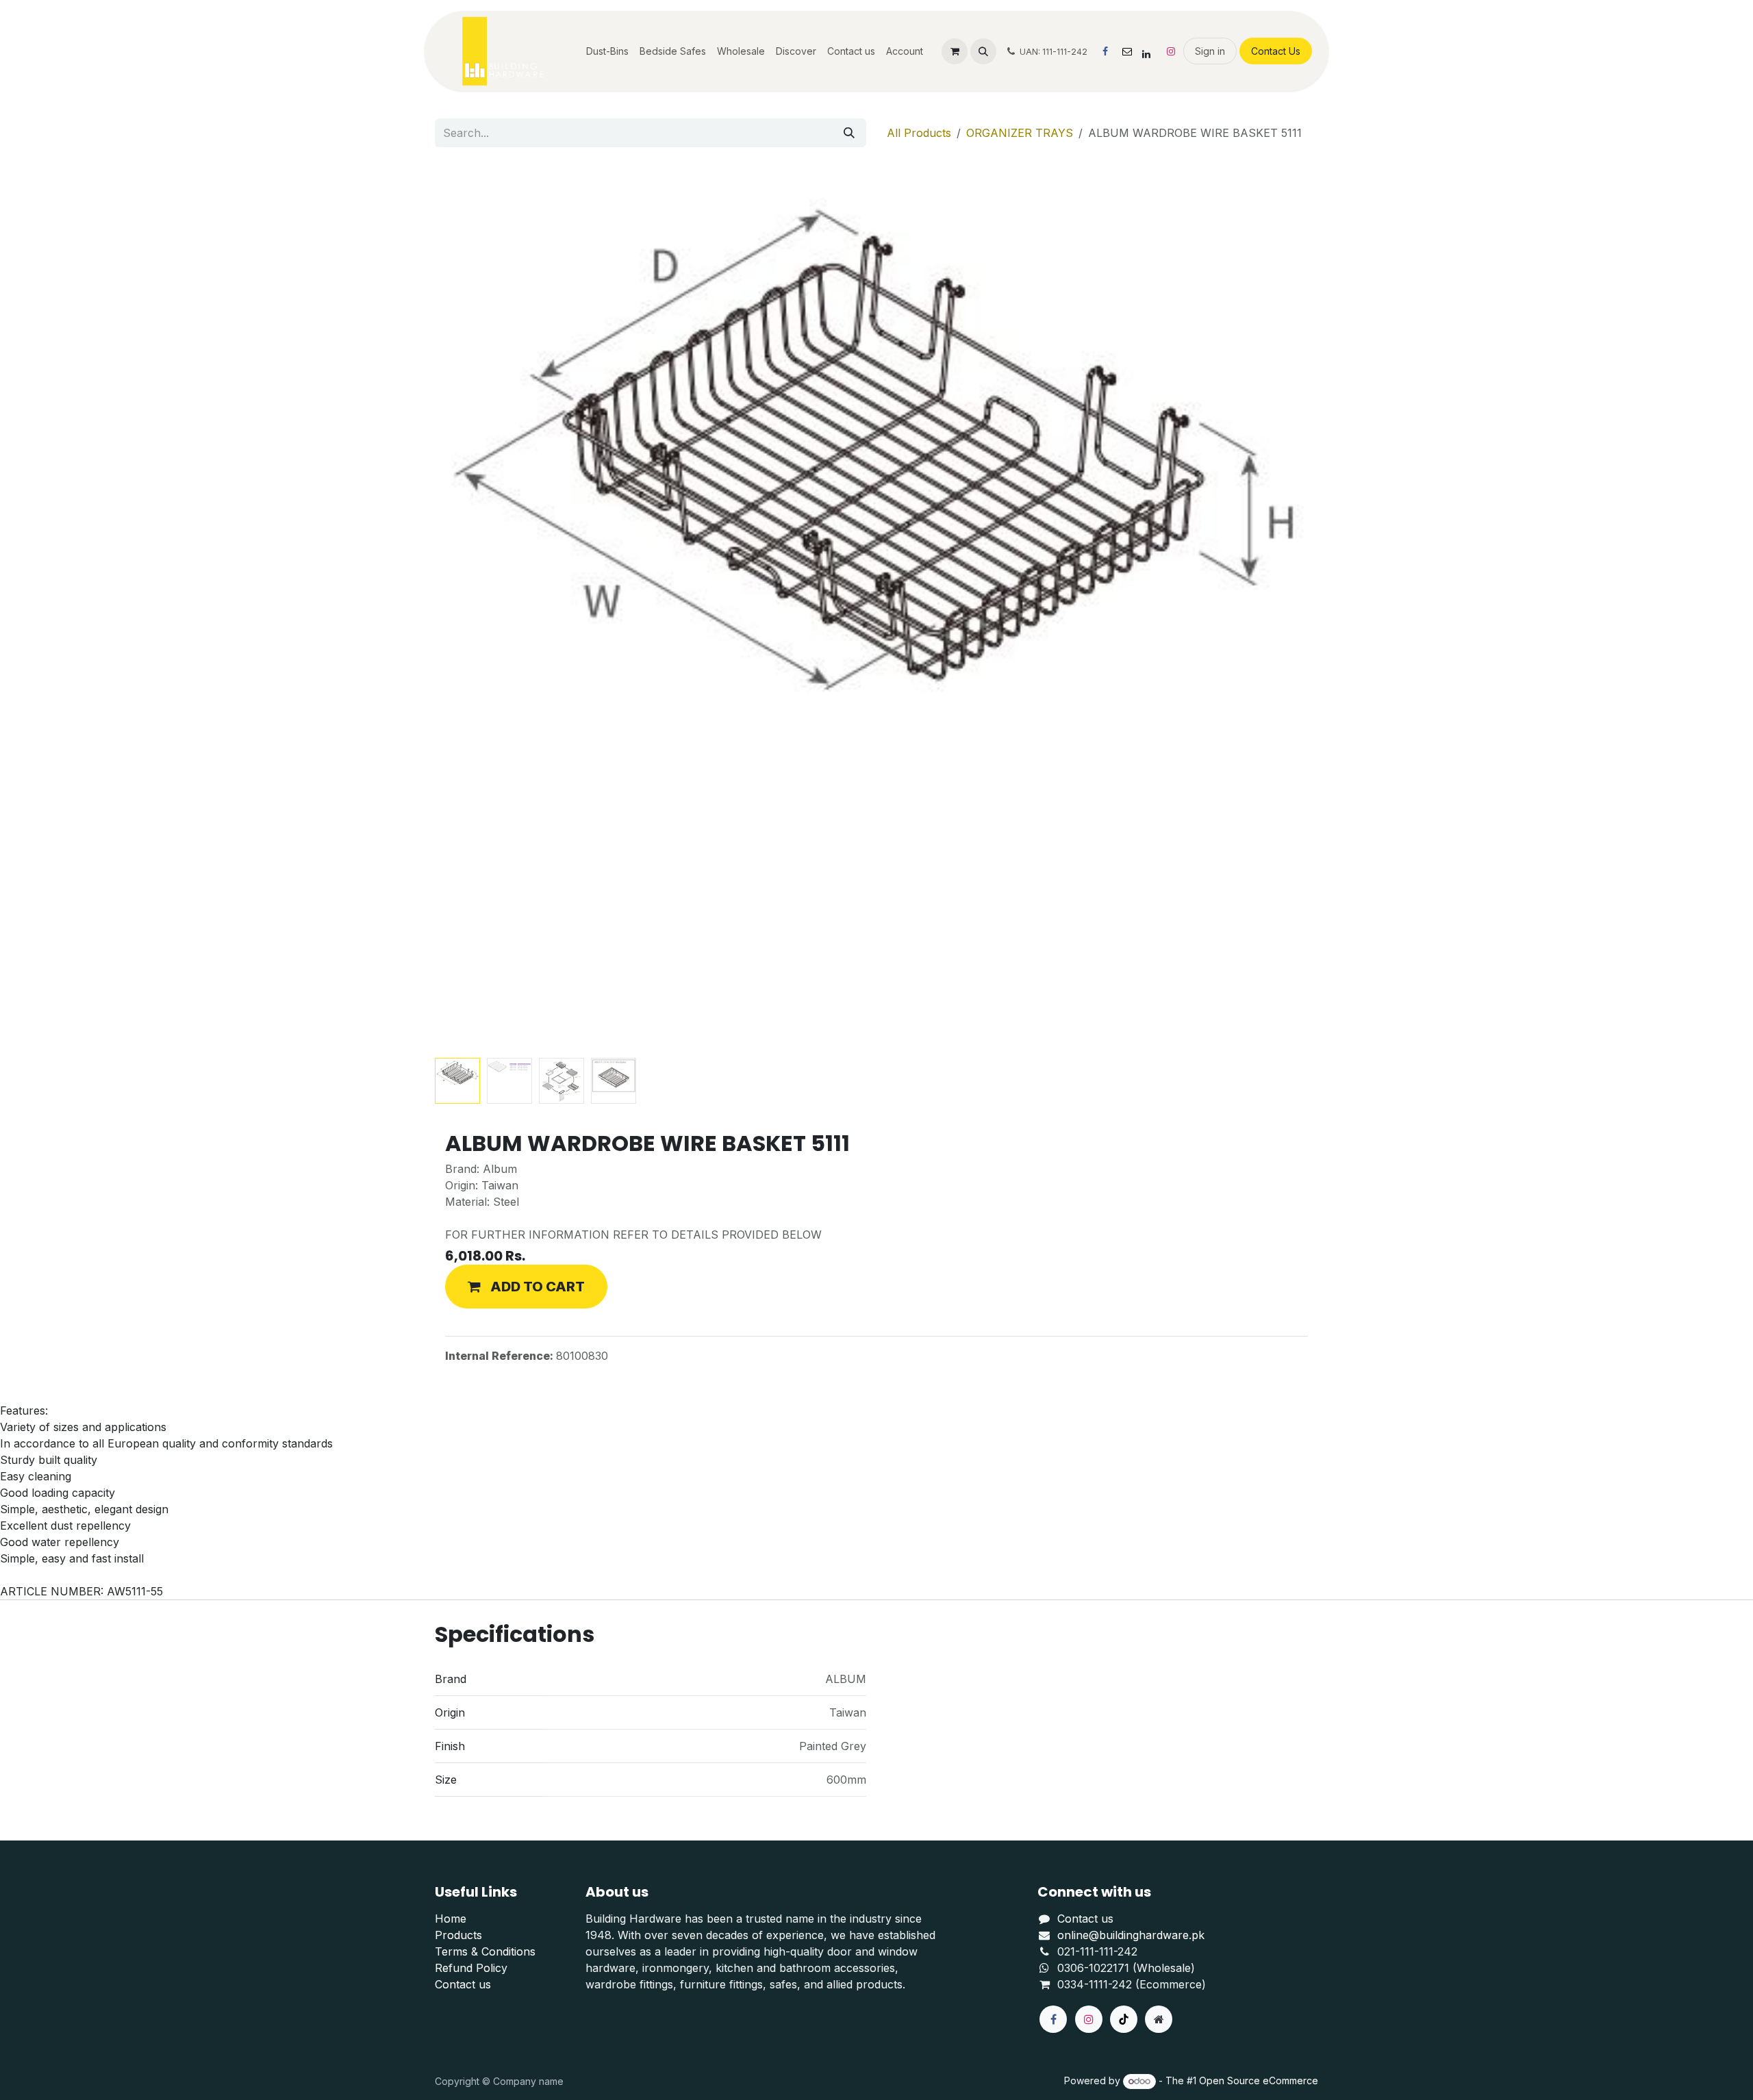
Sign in (1210, 51)
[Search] (849, 133)
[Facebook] (1105, 51)
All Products (919, 133)
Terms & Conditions (485, 1951)
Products (458, 1935)
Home (451, 1919)
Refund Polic (468, 1968)
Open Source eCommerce (1259, 2080)
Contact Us (1276, 51)
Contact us (463, 1984)
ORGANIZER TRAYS (1020, 133)
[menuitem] (607, 51)
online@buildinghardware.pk (1131, 1935)
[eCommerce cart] (955, 51)
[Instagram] (1171, 51)
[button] (983, 51)
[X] (1127, 51)
